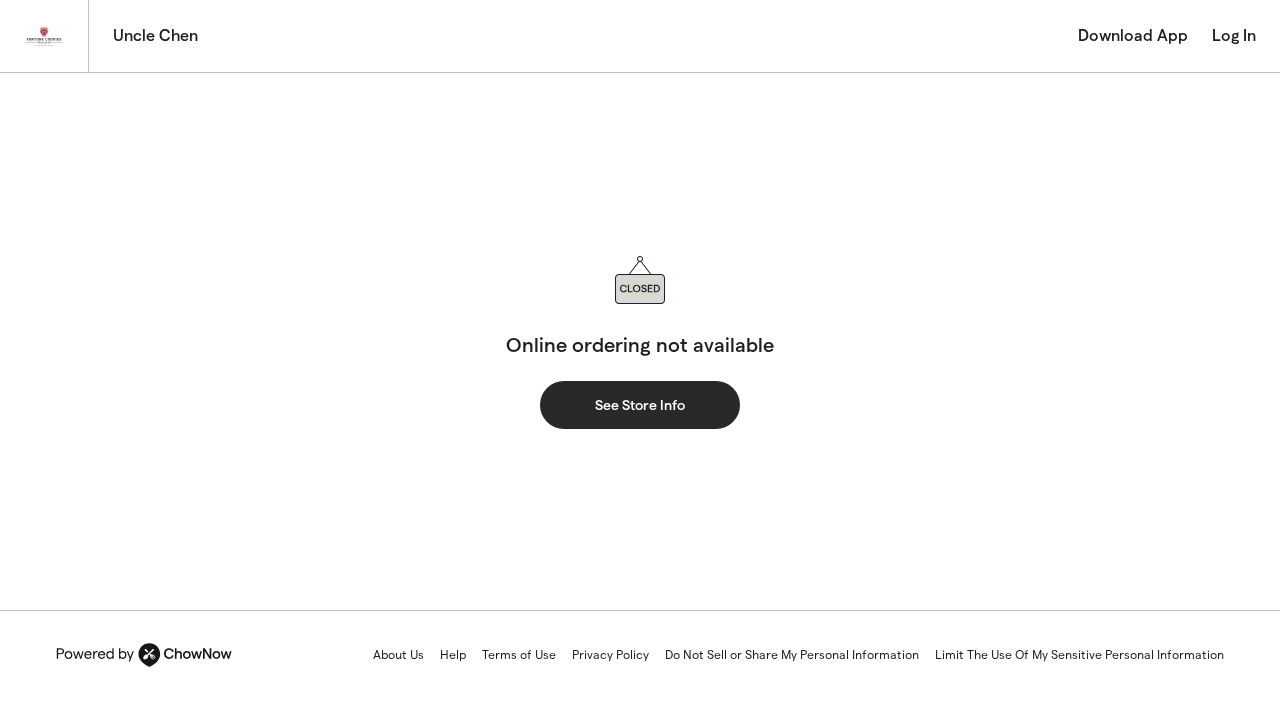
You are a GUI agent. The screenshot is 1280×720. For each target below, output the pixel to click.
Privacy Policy (610, 654)
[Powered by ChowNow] (144, 655)
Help (453, 654)
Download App (1133, 35)
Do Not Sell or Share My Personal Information (792, 654)
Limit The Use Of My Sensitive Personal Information (1079, 654)
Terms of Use (519, 654)
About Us (398, 654)
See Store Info (640, 405)
